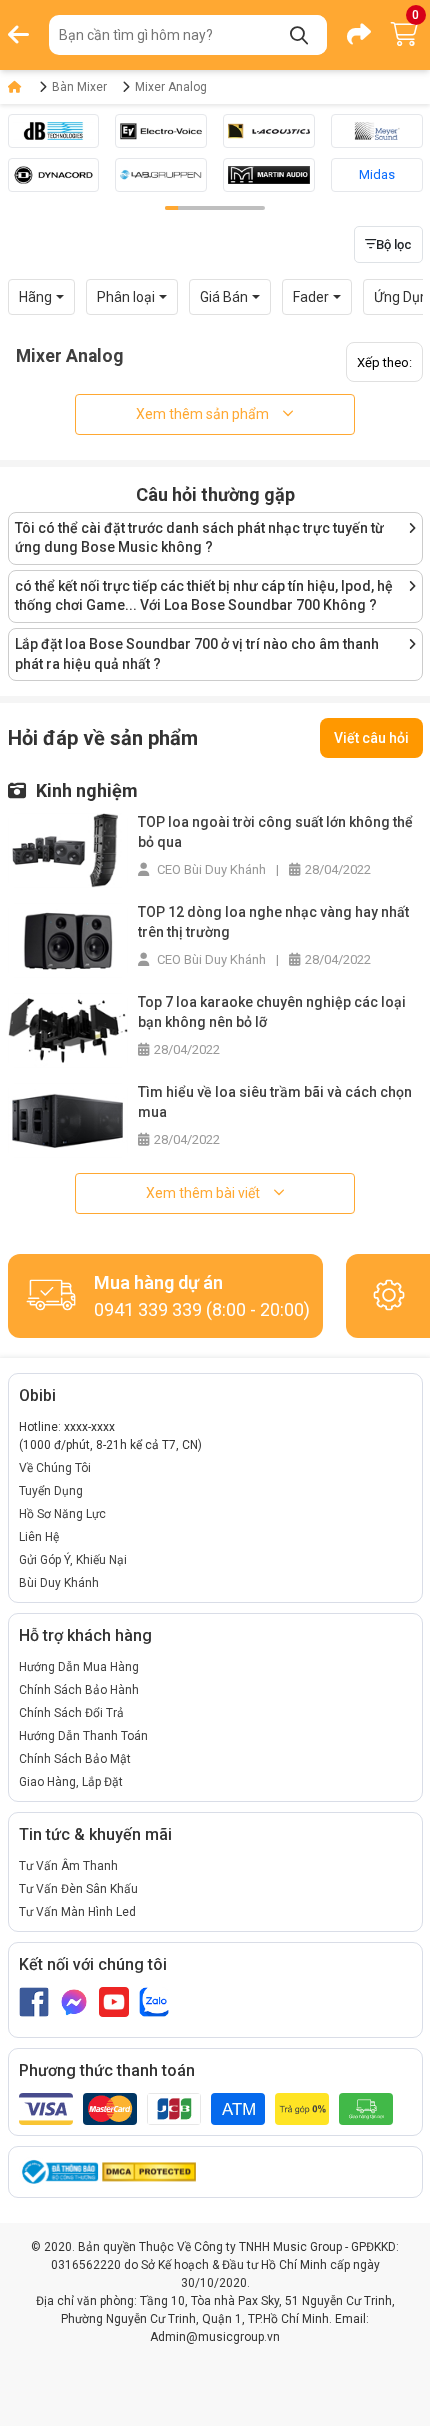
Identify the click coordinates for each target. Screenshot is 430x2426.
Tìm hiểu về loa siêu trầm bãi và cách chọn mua (275, 1102)
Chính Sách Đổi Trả (71, 1713)
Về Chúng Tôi (55, 1468)
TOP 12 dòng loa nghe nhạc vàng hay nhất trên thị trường (273, 922)
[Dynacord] (54, 175)
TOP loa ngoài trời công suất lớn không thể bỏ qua (275, 832)
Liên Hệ (39, 1537)
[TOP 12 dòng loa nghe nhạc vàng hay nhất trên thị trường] (68, 939)
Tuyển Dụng (51, 1491)
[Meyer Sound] (377, 131)
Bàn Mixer (79, 87)
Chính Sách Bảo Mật (75, 1759)
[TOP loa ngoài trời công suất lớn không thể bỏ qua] (68, 849)
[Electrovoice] (161, 131)
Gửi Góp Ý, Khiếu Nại (73, 1560)
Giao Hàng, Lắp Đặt (71, 1782)
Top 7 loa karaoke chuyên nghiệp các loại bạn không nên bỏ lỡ (272, 1012)
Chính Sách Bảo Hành (79, 1690)
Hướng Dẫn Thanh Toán (83, 1736)
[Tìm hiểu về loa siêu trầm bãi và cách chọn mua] (68, 1119)
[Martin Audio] (269, 175)
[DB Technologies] (54, 131)
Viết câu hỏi (371, 738)
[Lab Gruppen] (161, 175)
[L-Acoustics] (269, 131)
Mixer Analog (171, 87)
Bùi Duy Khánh (59, 1583)
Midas (377, 174)
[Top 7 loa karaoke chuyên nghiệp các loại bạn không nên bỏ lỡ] (68, 1029)
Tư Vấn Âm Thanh (68, 1866)
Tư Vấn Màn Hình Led (77, 1912)
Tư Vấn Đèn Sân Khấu (78, 1889)
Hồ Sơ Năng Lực (62, 1514)
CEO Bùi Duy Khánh (210, 869)
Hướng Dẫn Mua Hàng (79, 1667)
